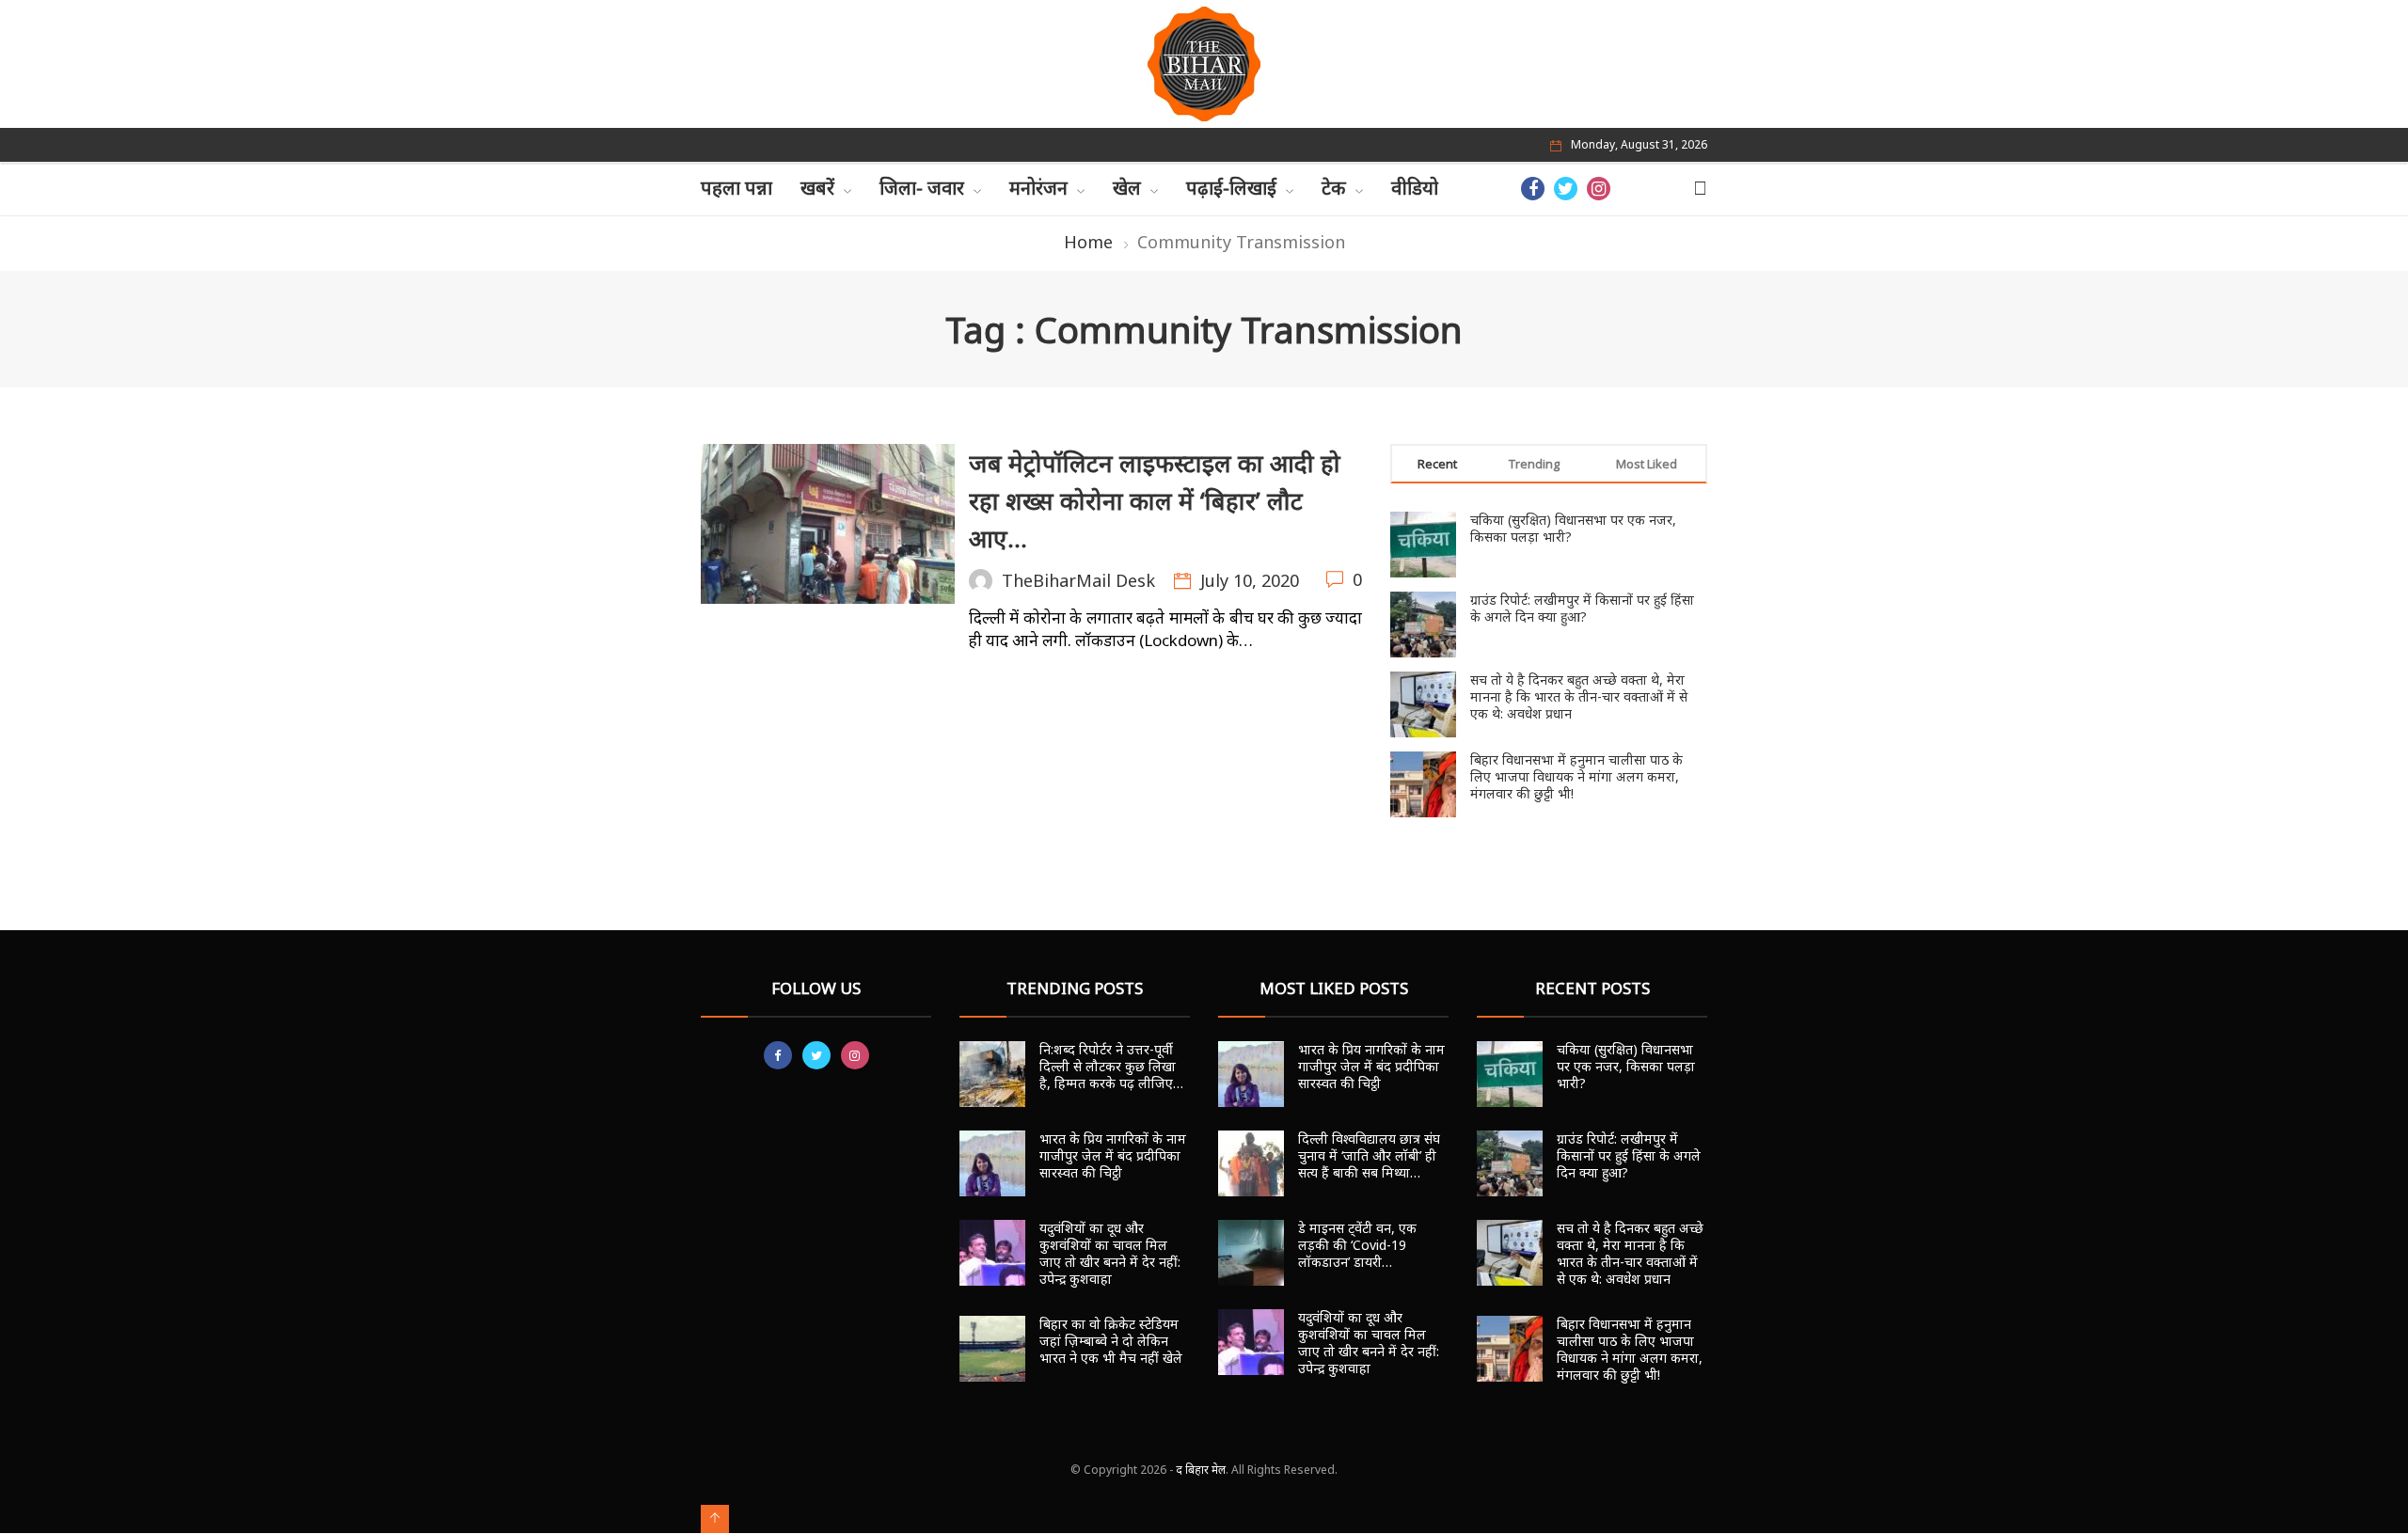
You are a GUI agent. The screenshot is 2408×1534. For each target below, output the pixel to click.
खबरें (817, 188)
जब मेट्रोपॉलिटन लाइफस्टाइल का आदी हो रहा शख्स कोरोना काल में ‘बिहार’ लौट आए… (1155, 500)
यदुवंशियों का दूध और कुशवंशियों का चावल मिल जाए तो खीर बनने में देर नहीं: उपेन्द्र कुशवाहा (1110, 1253)
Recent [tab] (1437, 464)
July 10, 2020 (1250, 580)
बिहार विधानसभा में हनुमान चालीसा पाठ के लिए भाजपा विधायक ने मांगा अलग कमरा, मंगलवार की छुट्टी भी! (1576, 776)
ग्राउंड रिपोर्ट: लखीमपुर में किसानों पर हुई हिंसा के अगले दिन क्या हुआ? (1582, 608)
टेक (1334, 188)
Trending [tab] (1534, 464)
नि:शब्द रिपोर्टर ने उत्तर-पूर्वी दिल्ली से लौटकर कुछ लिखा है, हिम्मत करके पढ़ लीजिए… (1111, 1066)
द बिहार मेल (1201, 1470)
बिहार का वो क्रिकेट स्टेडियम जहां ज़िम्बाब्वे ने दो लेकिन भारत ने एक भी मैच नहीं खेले (1111, 1341)
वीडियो (1415, 188)
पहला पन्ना (737, 188)
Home (1088, 242)
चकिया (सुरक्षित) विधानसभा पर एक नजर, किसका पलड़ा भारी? (1573, 528)
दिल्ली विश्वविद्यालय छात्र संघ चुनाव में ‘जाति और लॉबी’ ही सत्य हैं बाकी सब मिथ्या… (1369, 1155)
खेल (1127, 188)
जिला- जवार (922, 188)
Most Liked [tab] (1647, 464)
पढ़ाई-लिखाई (1231, 188)
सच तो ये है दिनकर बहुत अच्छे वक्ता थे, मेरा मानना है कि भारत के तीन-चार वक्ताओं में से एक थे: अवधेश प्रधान (1579, 696)
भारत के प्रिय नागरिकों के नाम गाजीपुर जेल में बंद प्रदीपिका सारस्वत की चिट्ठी (1113, 1155)
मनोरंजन (1038, 188)
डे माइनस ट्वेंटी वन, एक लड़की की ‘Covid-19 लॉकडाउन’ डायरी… (1357, 1245)
